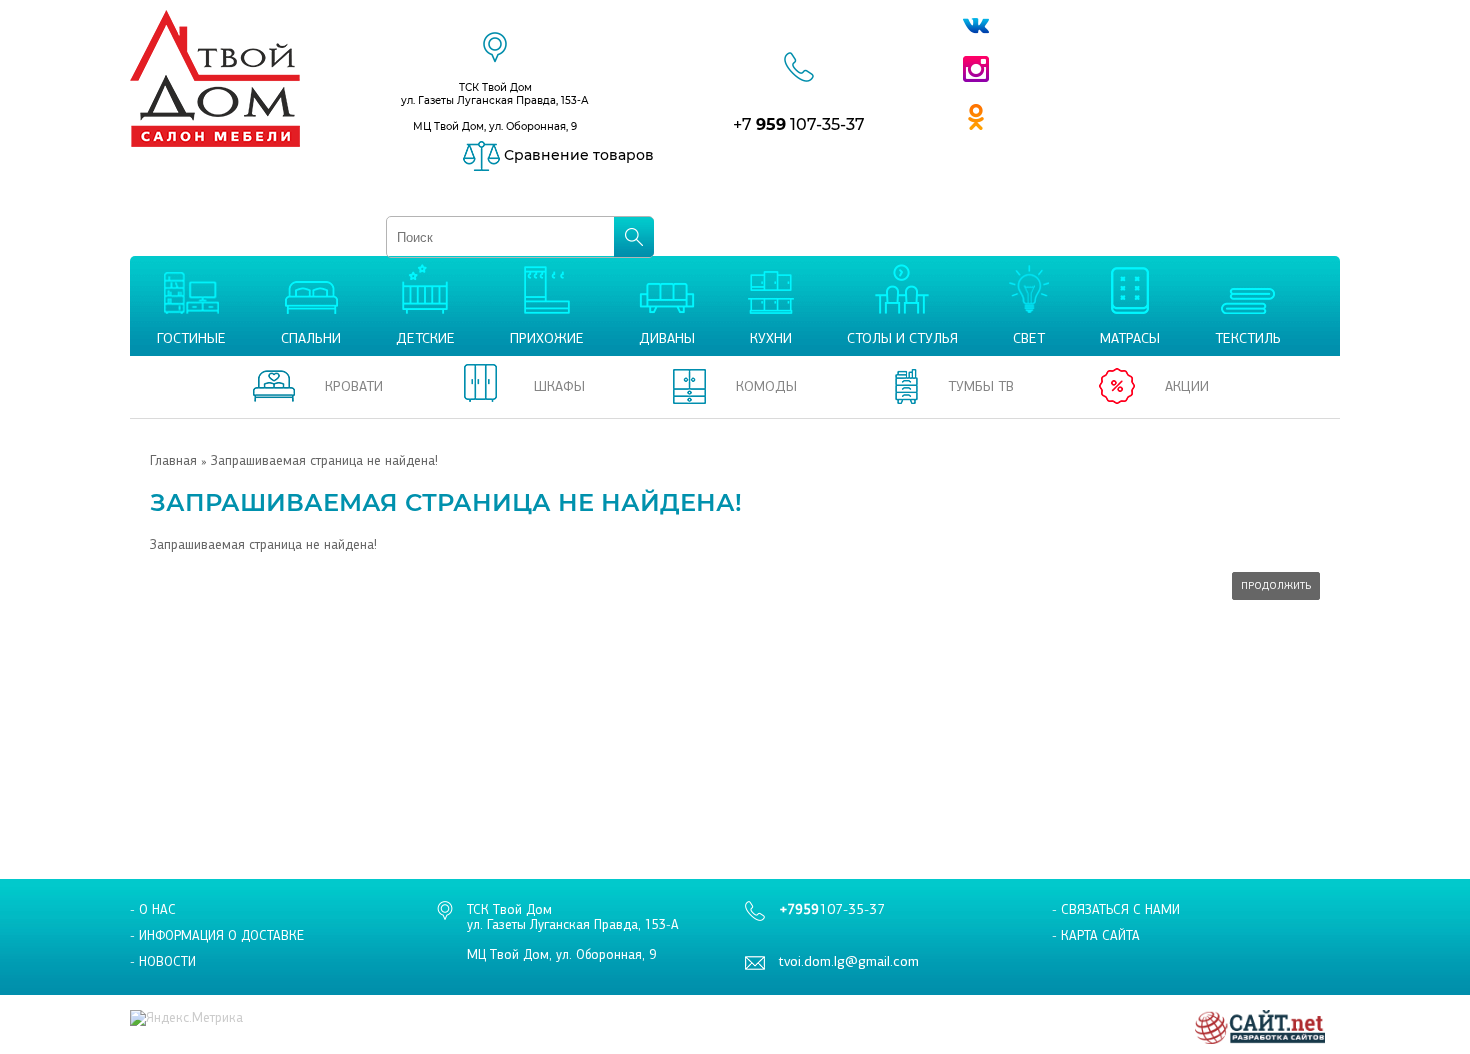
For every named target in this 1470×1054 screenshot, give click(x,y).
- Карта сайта (1096, 935)
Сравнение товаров (577, 155)
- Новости (163, 961)
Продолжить (1276, 586)
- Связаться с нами (1116, 909)
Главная (173, 460)
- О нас (153, 909)
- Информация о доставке (217, 935)
